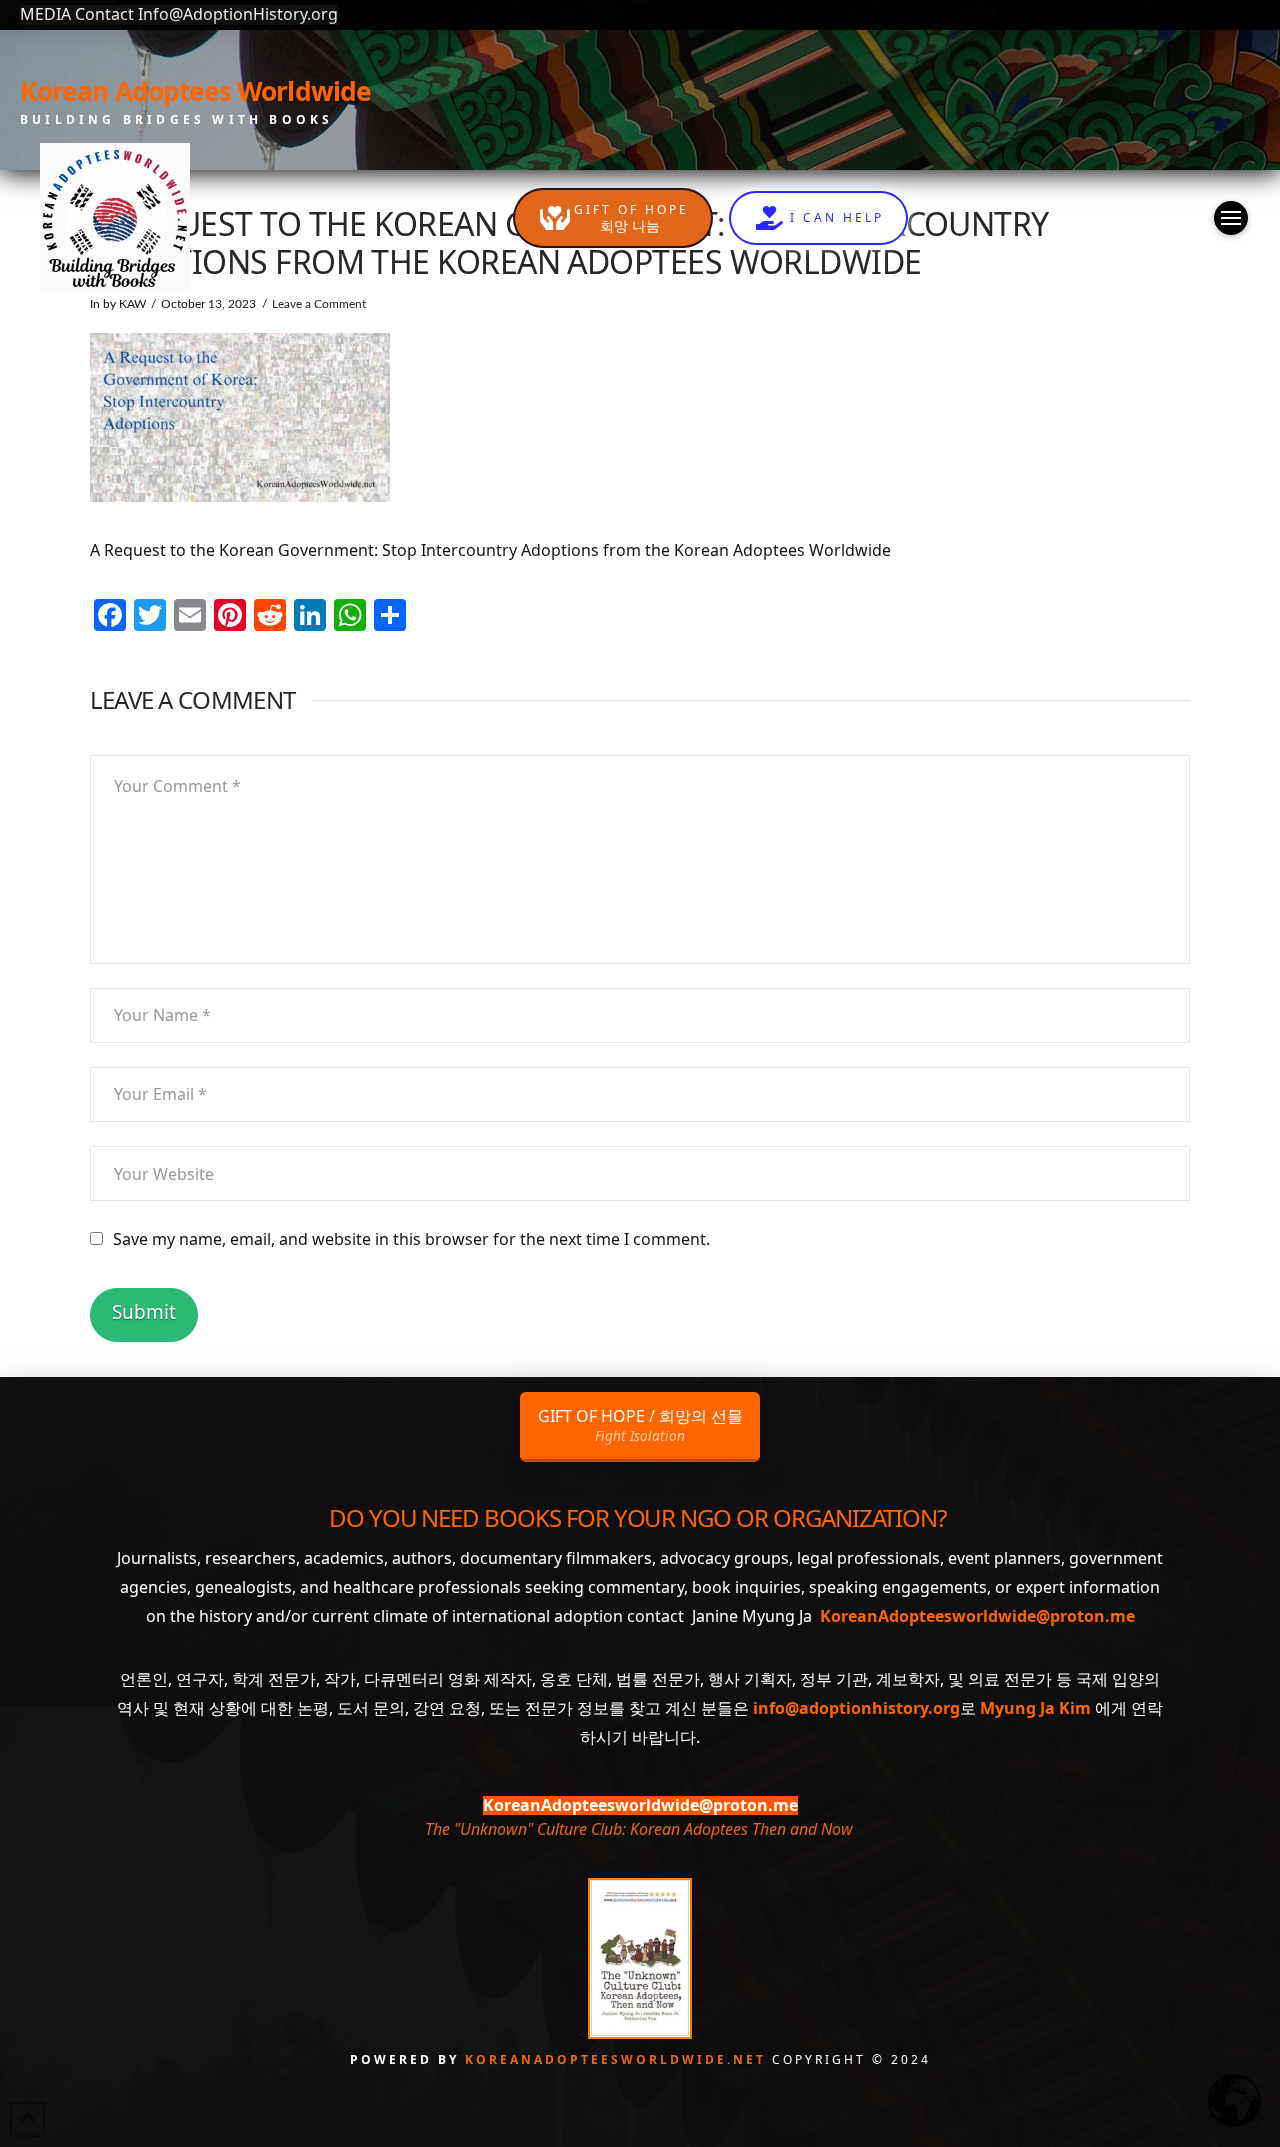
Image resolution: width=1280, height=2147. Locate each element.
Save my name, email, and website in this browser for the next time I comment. (411, 1239)
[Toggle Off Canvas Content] (1231, 218)
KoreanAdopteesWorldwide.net (618, 2059)
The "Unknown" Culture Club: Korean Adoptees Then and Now (638, 1829)
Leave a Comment (319, 304)
